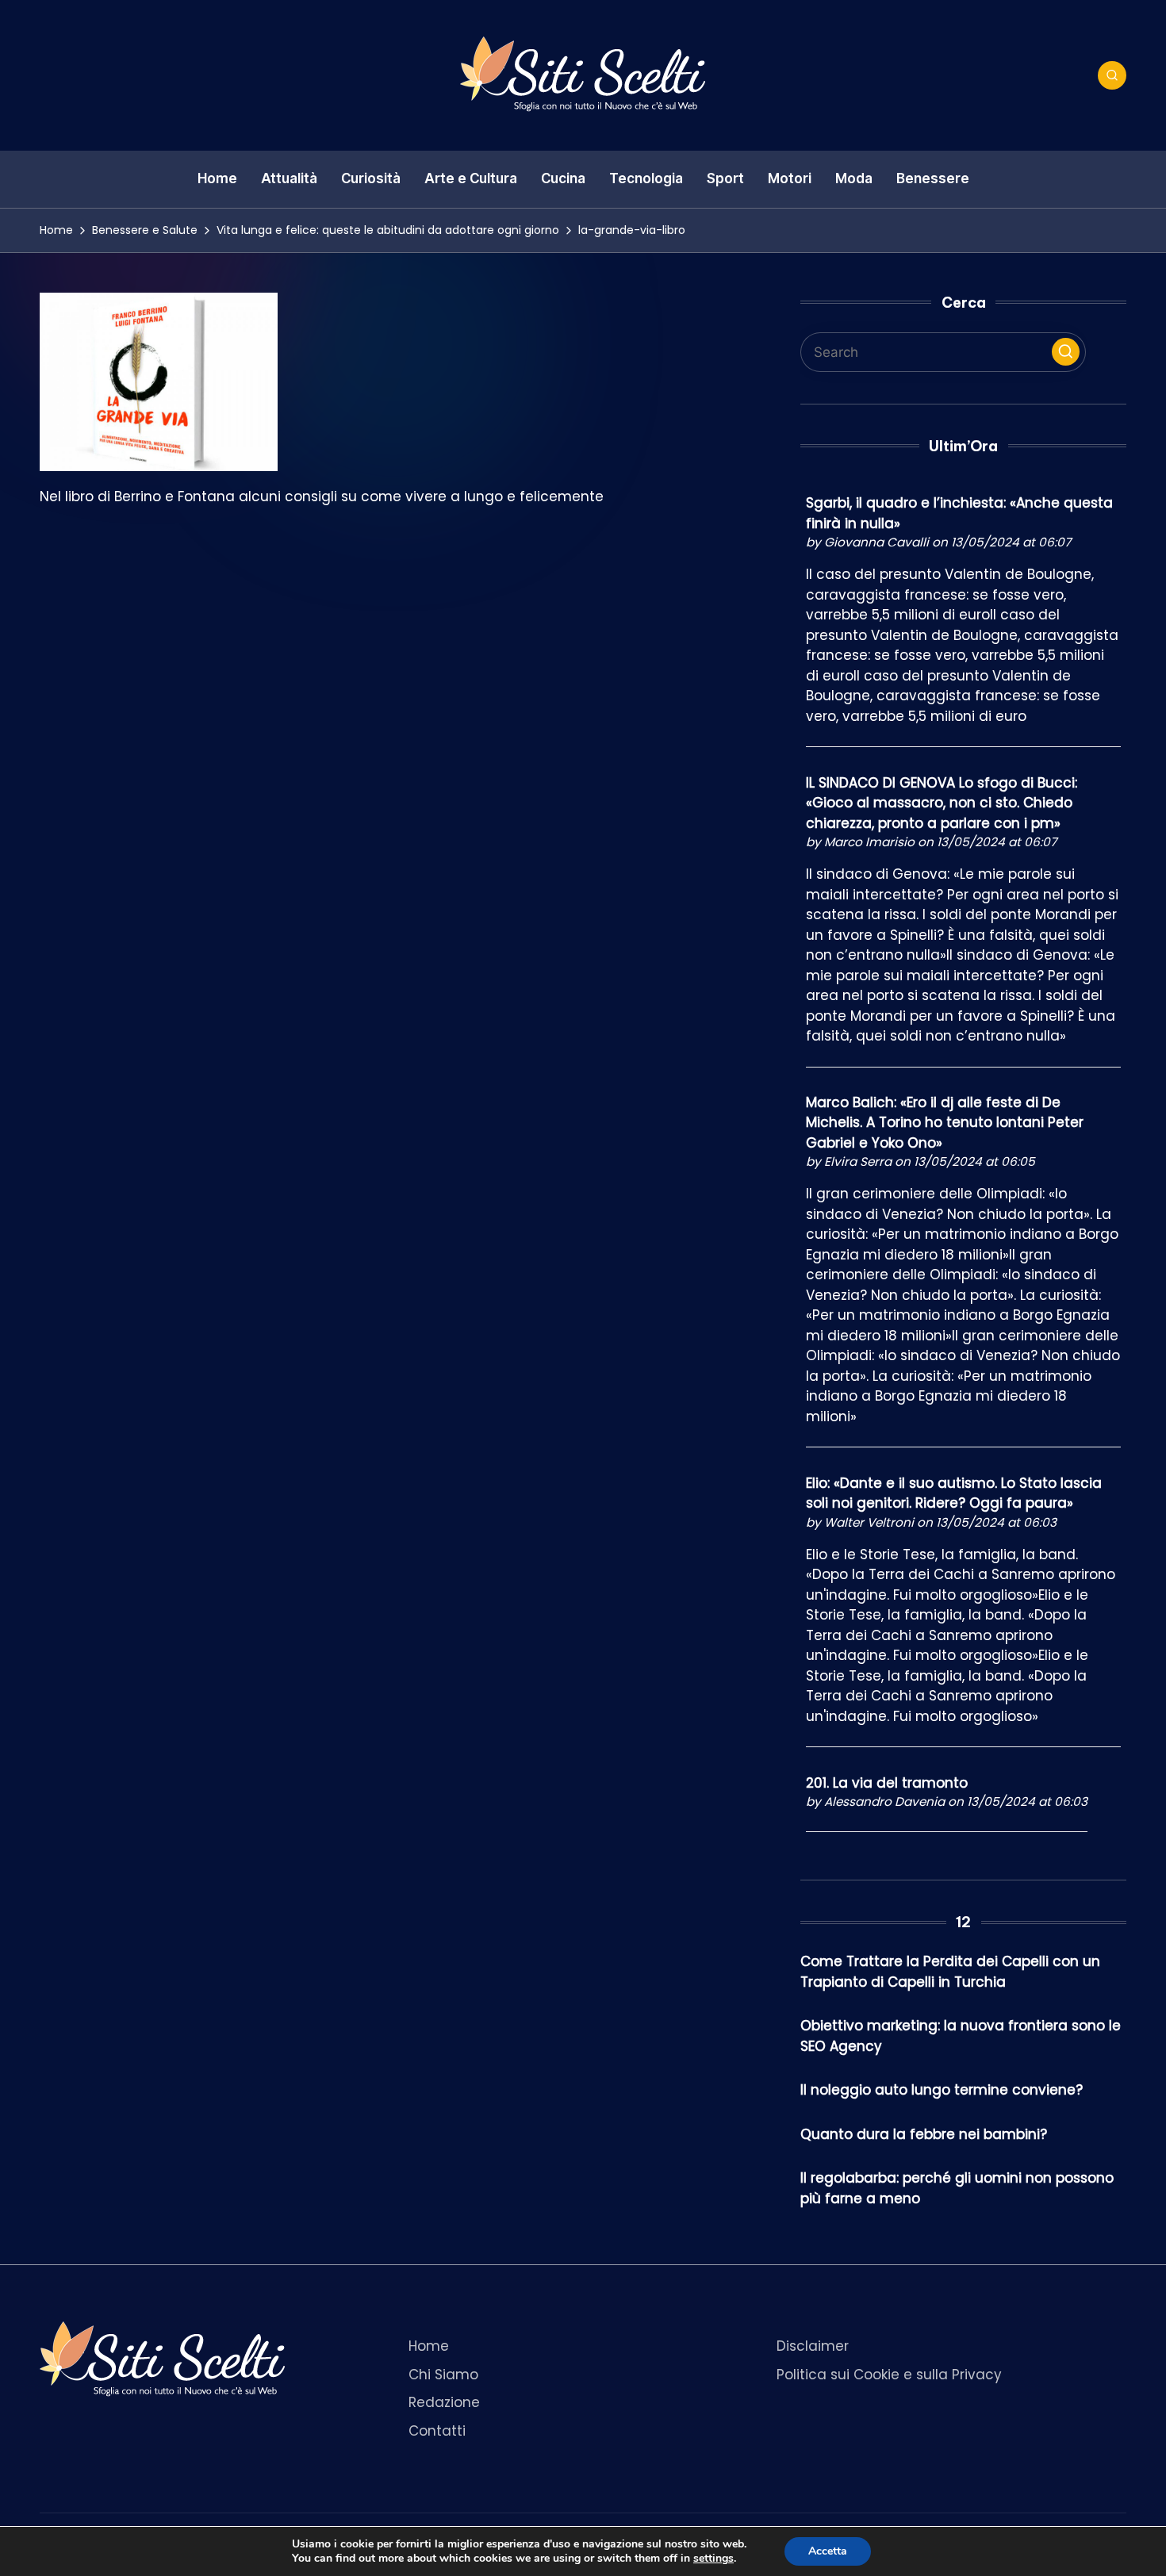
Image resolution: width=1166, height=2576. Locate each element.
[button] (1066, 352)
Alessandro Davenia (884, 1802)
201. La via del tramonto (887, 1783)
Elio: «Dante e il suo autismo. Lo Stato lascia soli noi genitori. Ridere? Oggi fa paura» (954, 1493)
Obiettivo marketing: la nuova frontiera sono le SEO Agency (961, 2036)
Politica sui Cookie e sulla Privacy (889, 2375)
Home (429, 2346)
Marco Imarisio (869, 842)
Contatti (437, 2431)
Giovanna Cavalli (876, 542)
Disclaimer (813, 2346)
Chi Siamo (443, 2375)
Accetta (828, 2551)
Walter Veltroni (869, 1522)
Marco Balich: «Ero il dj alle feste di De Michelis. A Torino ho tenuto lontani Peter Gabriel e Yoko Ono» (945, 1123)
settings (713, 2559)
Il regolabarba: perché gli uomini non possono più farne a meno (957, 2188)
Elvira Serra (858, 1161)
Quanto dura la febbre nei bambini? (924, 2134)
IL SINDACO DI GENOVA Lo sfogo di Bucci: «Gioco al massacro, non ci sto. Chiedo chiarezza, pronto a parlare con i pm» (942, 803)
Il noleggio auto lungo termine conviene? (942, 2090)
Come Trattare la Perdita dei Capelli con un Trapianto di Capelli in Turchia (950, 1972)
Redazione (444, 2402)
